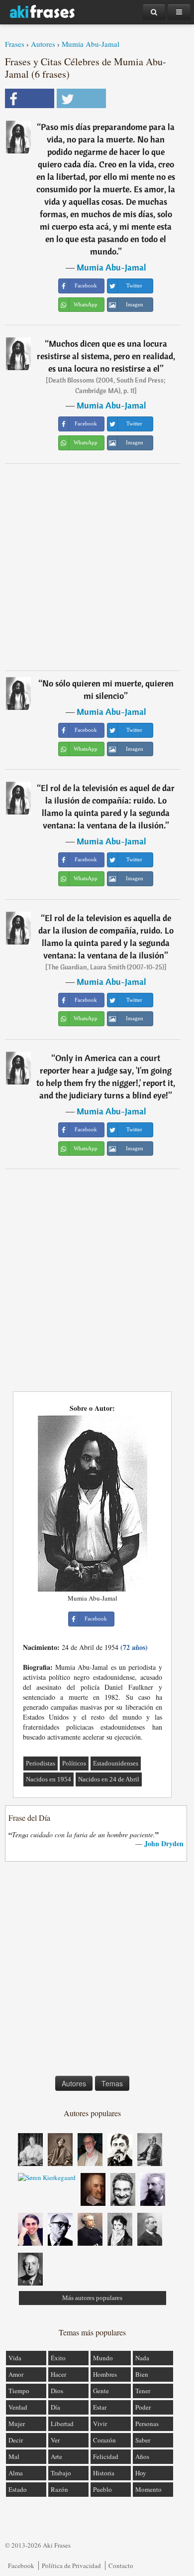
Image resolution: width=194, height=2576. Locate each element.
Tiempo (19, 2391)
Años (142, 2456)
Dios (57, 2391)
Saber (143, 2440)
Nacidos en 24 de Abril (109, 1779)
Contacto (121, 2566)
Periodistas (41, 1763)
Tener (143, 2391)
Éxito (58, 2358)
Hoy (141, 2473)
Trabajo (61, 2473)
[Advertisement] (97, 567)
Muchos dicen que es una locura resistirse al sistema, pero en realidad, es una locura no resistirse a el (106, 356)
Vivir (100, 2424)
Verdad (18, 2407)
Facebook (21, 2566)
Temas (112, 2083)
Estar (100, 2407)
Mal (14, 2456)
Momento (148, 2489)
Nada (142, 2358)
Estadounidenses (116, 1763)
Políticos (74, 1763)
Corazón (104, 2440)
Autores (43, 44)
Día (55, 2407)
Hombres (105, 2374)
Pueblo (102, 2489)
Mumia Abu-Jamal (91, 44)
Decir (16, 2440)
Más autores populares (92, 2298)
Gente (101, 2391)
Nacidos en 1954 (48, 1779)
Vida (15, 2358)
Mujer (17, 2424)
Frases (15, 44)
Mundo (103, 2358)
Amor (16, 2374)
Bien (142, 2374)
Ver (55, 2440)
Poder (143, 2407)
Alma (16, 2473)
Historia (104, 2473)
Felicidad (106, 2456)
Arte (56, 2456)
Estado (18, 2489)
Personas (147, 2424)
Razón (59, 2489)
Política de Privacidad (71, 2566)
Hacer (58, 2374)
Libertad (62, 2424)
